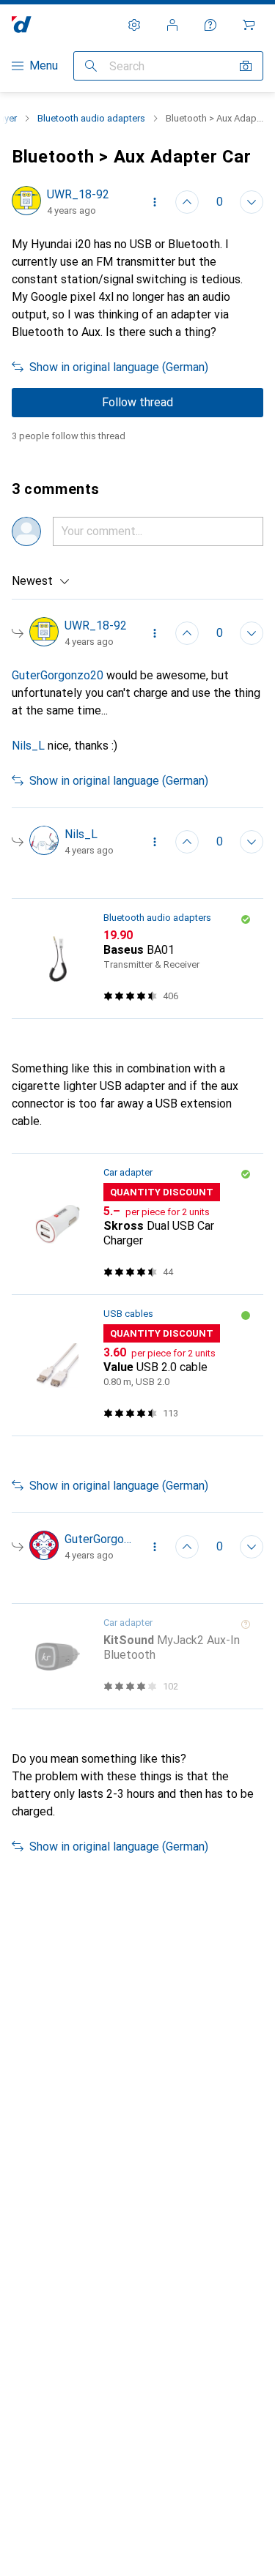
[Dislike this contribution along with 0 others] (252, 202)
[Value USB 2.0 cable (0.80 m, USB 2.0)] (137, 1366)
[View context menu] (155, 202)
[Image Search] (246, 66)
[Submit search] (91, 66)
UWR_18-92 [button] (78, 194)
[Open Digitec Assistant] (210, 25)
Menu (44, 66)
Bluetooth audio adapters (91, 118)
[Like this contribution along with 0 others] (187, 202)
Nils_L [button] (28, 746)
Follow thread (137, 402)
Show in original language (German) (119, 367)
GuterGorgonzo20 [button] (58, 675)
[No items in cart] (249, 25)
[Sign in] (172, 25)
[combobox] (41, 581)
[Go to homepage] (22, 25)
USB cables (128, 1314)
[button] (246, 919)
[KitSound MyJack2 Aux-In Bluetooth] (137, 1657)
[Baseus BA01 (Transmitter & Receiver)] (137, 959)
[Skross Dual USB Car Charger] (137, 1224)
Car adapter (128, 1172)
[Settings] (134, 25)
